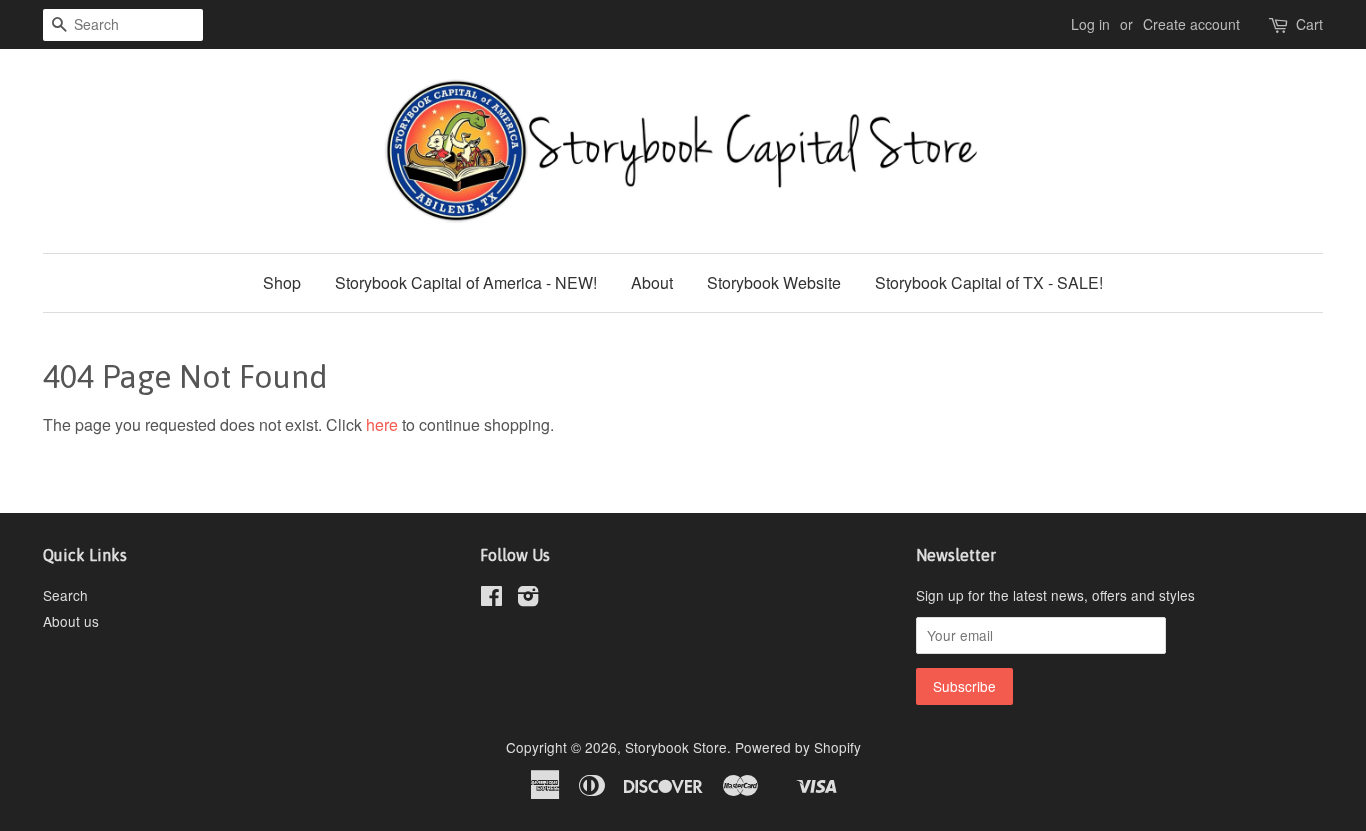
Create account (1191, 24)
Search (65, 595)
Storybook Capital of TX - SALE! (989, 282)
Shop (282, 282)
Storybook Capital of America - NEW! (466, 282)
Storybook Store (676, 747)
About (652, 282)
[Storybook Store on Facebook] (491, 599)
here (382, 424)
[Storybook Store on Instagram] (528, 599)
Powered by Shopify (798, 747)
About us (71, 621)
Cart (1309, 24)
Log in (1090, 24)
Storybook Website (774, 282)
